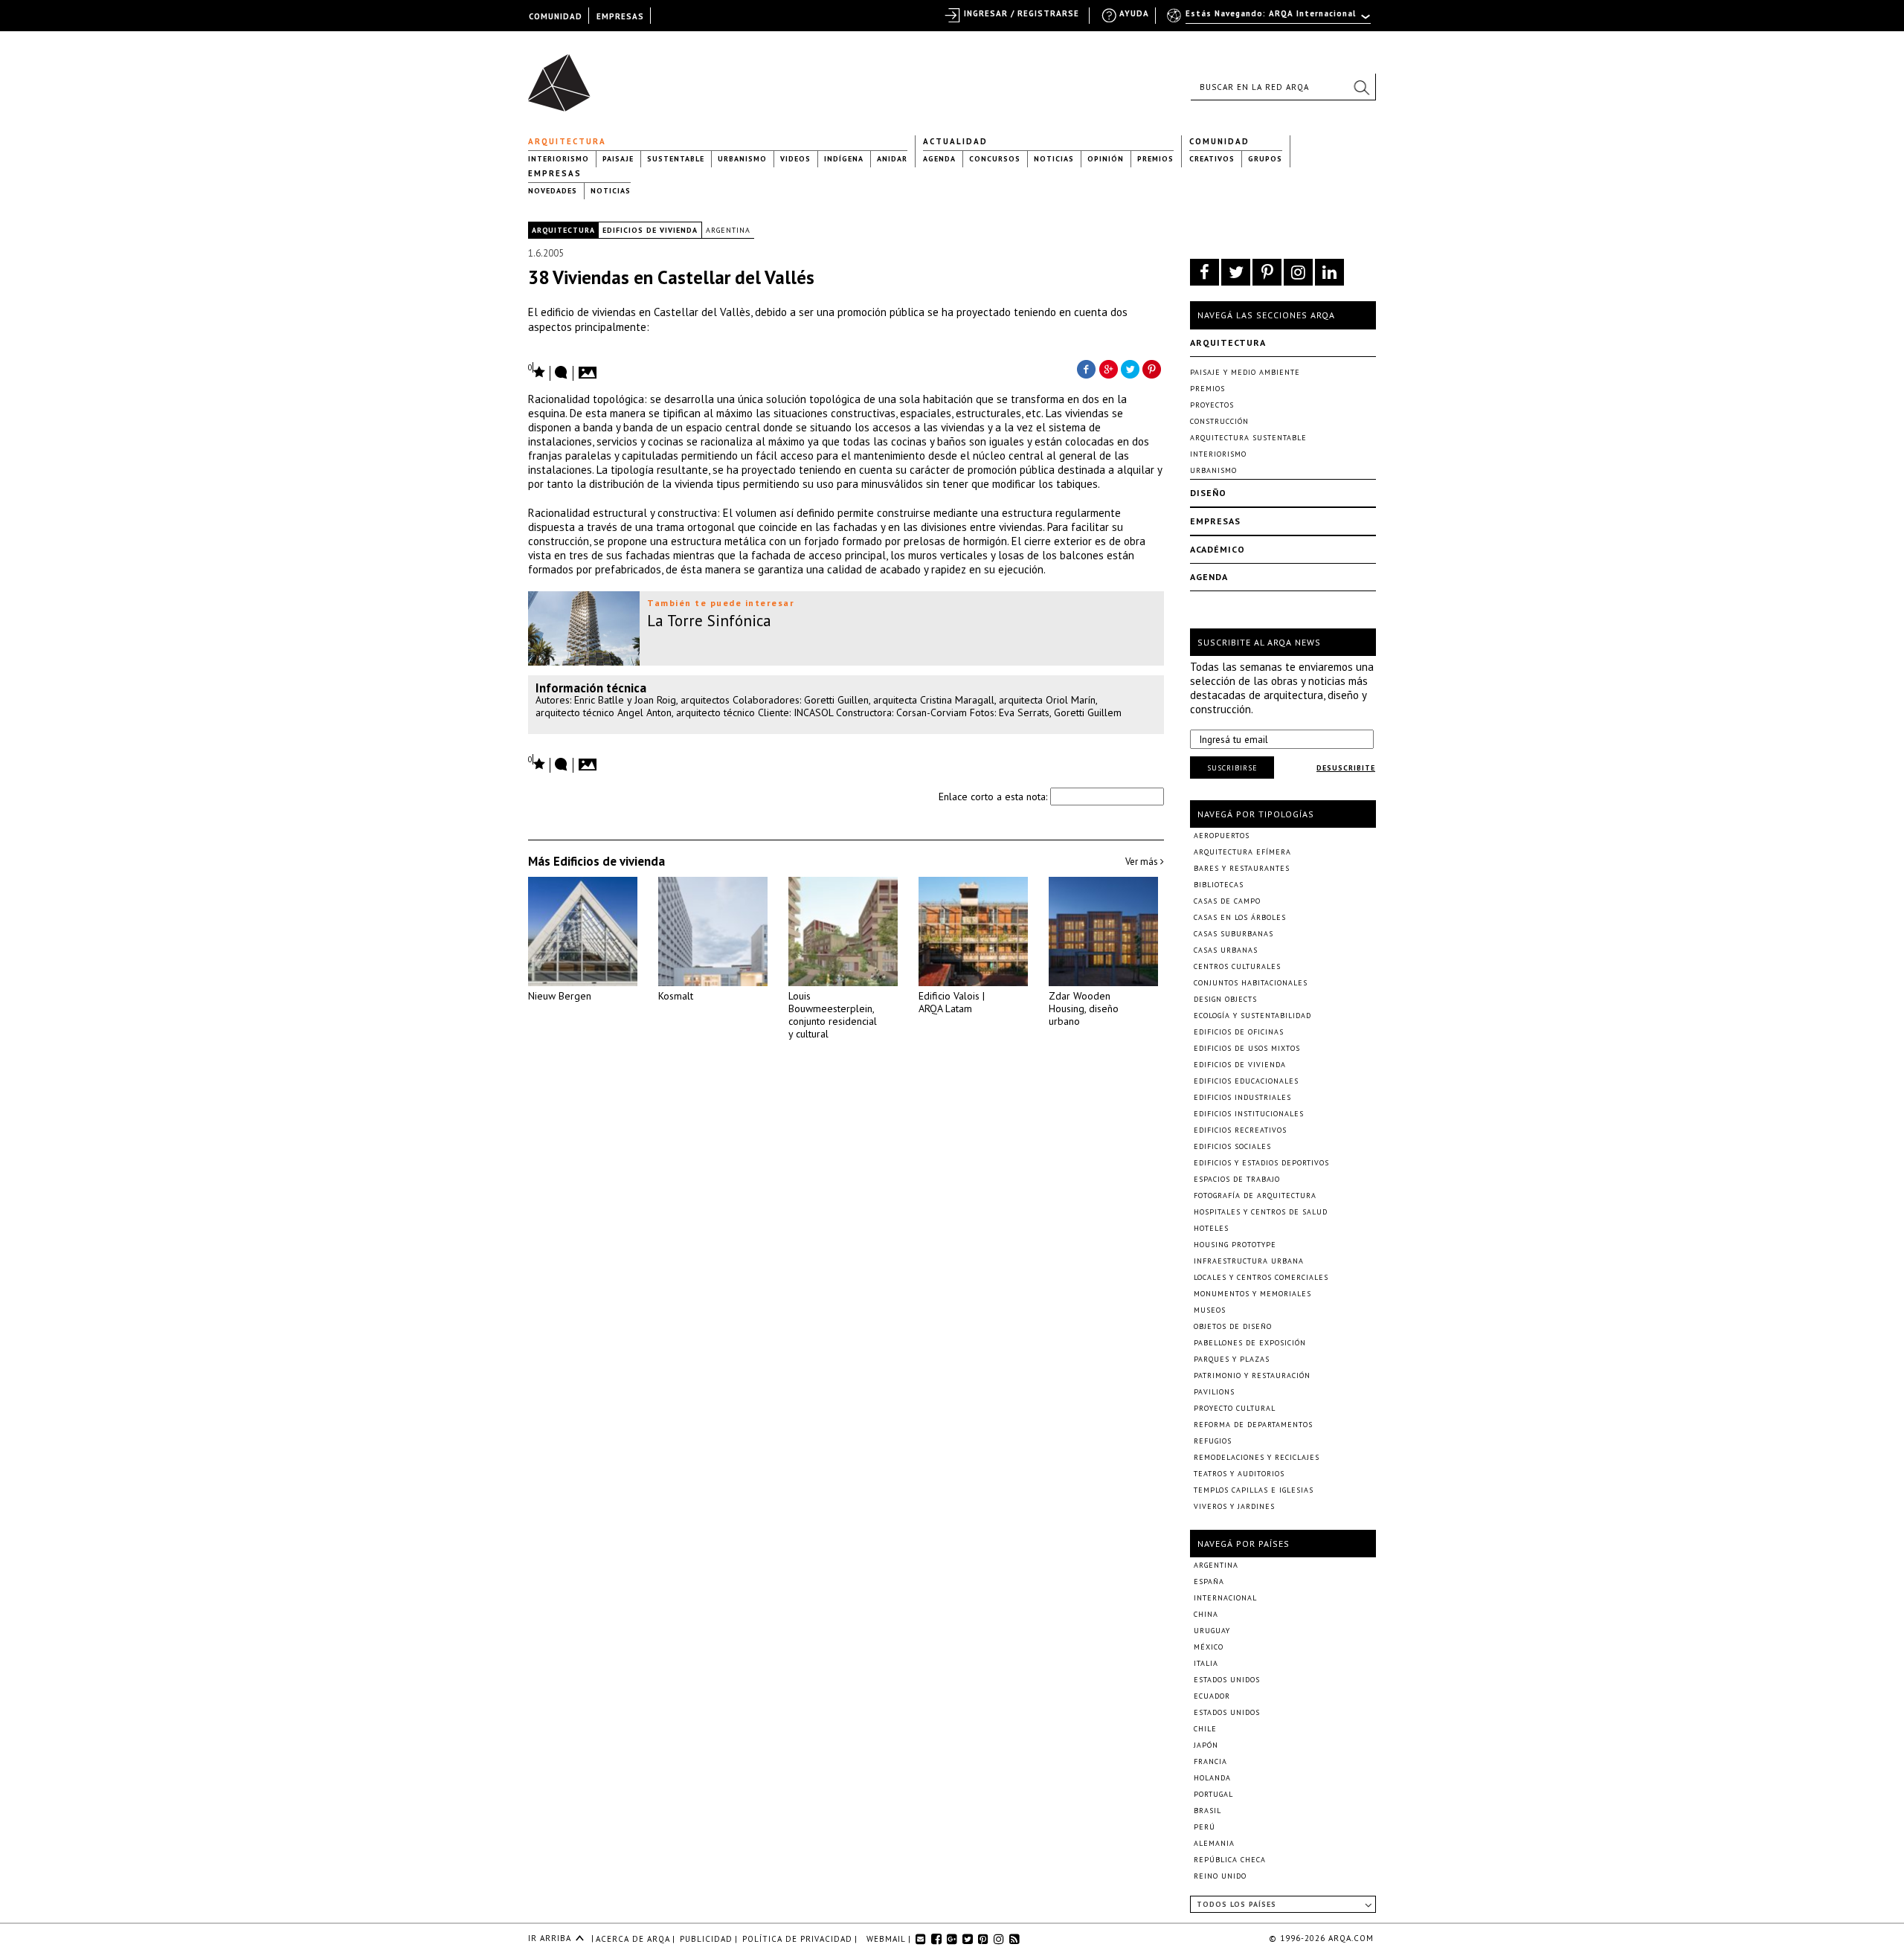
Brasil (1207, 1811)
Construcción (1219, 421)
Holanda (1212, 1778)
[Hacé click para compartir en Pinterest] (1153, 368)
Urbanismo (742, 159)
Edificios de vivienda (650, 230)
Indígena (844, 159)
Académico (1218, 549)
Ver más (1143, 862)
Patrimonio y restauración (1252, 1375)
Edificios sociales (1232, 1146)
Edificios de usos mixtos (1247, 1048)
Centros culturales (1237, 966)
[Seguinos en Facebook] (1205, 272)
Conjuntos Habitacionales (1251, 983)
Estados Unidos (1227, 1680)
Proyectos (1212, 405)
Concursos (995, 159)
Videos (795, 159)
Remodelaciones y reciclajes (1257, 1457)
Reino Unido (1220, 1876)
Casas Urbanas (1226, 950)
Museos (1210, 1310)
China (1206, 1614)
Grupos (1265, 159)
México (1209, 1647)
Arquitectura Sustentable (1248, 438)
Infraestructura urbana (1249, 1261)
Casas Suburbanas (1234, 934)
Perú (1205, 1827)
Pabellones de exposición (1250, 1343)
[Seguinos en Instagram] (1298, 272)
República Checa (1230, 1860)
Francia (1210, 1761)
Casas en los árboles (1240, 917)
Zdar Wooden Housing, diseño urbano (1084, 1008)
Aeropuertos (1222, 836)
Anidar (892, 159)
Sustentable (676, 159)
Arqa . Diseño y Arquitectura (563, 76)
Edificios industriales (1242, 1097)
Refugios (1213, 1441)
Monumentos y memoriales (1252, 1294)
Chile (1205, 1729)
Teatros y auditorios (1239, 1474)
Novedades (553, 191)
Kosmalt (676, 996)
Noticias (1054, 159)
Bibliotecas (1219, 885)
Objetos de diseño (1233, 1326)
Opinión (1106, 159)
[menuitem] (1270, 20)
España (1209, 1581)
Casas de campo (1227, 901)
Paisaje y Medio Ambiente (1245, 372)
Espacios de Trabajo (1237, 1179)
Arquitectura (567, 141)
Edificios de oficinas (1239, 1032)
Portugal (1213, 1794)
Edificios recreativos (1240, 1130)
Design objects (1225, 999)
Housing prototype (1235, 1245)
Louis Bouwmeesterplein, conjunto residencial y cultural (833, 1015)
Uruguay (1212, 1631)
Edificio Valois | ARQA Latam (952, 1002)
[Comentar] (562, 373)
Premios (1155, 159)
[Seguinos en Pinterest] (1267, 272)
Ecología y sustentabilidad (1252, 1016)
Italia (1206, 1663)
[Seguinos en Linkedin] (1329, 272)
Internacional (1225, 1598)
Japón (1206, 1745)
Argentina (728, 230)
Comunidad (1219, 141)
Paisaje (618, 159)
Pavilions (1214, 1392)
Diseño (1208, 493)
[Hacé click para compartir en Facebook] (1086, 368)
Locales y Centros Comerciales (1261, 1277)
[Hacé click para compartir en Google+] (1108, 368)
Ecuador (1212, 1696)
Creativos (1212, 159)
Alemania (1214, 1843)
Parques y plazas (1232, 1359)
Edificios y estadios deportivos (1261, 1163)
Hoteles (1211, 1228)
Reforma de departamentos (1253, 1425)
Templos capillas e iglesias (1254, 1490)
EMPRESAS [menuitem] (620, 16)
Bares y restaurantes (1242, 868)
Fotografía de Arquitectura (1255, 1196)
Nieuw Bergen (560, 996)
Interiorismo (559, 159)
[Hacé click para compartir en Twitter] (1130, 368)
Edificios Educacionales (1246, 1081)
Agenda (939, 159)
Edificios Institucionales (1249, 1114)
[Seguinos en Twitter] (1236, 272)
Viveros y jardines (1234, 1506)
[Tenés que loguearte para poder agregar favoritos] (537, 371)
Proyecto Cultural (1235, 1408)
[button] (1361, 87)
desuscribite (1346, 768)
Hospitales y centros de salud (1261, 1212)
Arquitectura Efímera (1242, 852)
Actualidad (955, 141)
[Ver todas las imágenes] (590, 368)
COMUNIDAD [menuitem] (556, 16)
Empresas (555, 173)
